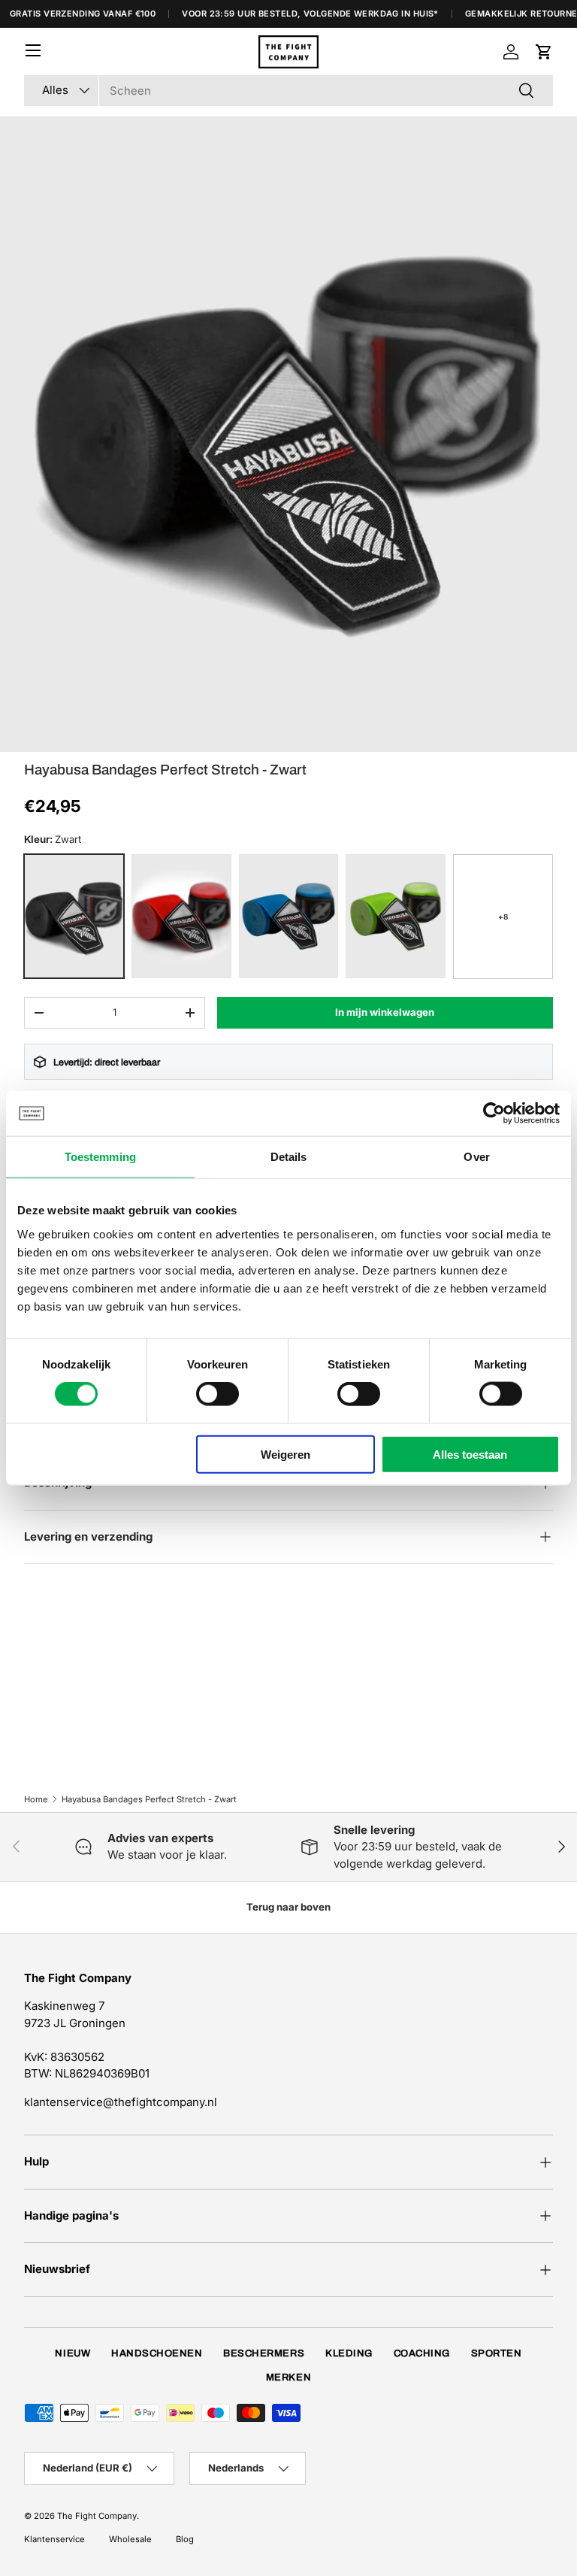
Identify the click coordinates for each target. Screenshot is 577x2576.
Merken (288, 2377)
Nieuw (73, 2353)
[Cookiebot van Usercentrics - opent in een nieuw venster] (494, 1114)
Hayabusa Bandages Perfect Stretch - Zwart (149, 1799)
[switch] (218, 1394)
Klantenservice (54, 2539)
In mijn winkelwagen (385, 1012)
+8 (503, 917)
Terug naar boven (288, 1907)
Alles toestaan (470, 1454)
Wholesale (130, 2539)
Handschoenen (157, 2353)
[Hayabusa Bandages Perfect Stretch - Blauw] (289, 916)
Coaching (422, 2353)
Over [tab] (476, 1157)
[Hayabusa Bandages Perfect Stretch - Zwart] (74, 916)
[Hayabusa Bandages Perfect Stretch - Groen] (396, 916)
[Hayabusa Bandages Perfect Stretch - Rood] (181, 916)
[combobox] (288, 91)
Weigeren (285, 1454)
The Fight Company (97, 2516)
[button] (544, 52)
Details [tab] (289, 1157)
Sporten (497, 2353)
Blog (185, 2539)
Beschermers (264, 2353)
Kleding (349, 2353)
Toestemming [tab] (100, 1157)
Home (36, 1799)
